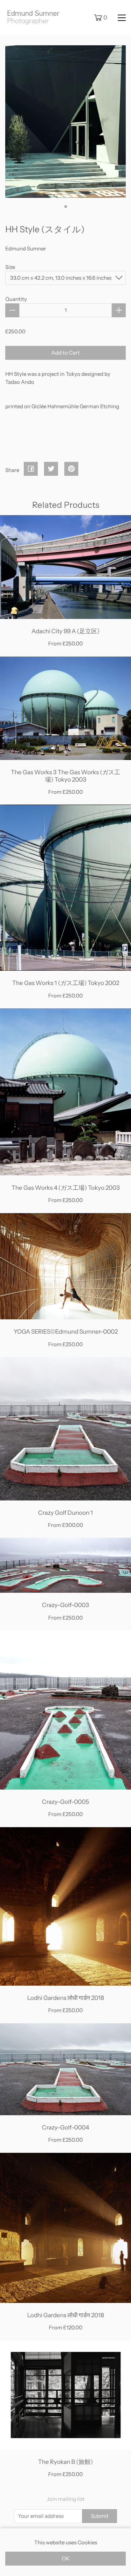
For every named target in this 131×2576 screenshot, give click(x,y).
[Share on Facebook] (31, 470)
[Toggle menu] (122, 17)
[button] (66, 207)
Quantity (16, 299)
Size (10, 267)
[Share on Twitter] (52, 470)
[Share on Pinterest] (71, 470)
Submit (100, 2516)
